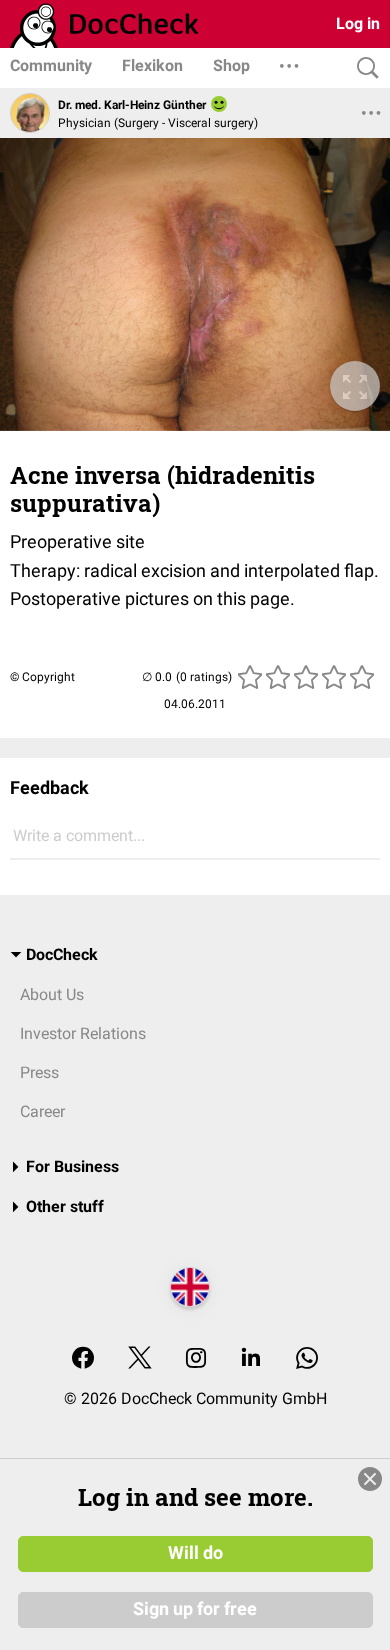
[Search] (363, 68)
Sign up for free (195, 1609)
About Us (52, 994)
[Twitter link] (140, 1359)
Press (39, 1072)
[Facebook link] (83, 1359)
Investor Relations (83, 1033)
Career (42, 1111)
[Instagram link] (196, 1359)
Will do (195, 1553)
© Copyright (42, 677)
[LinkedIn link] (251, 1359)
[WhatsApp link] (307, 1359)
